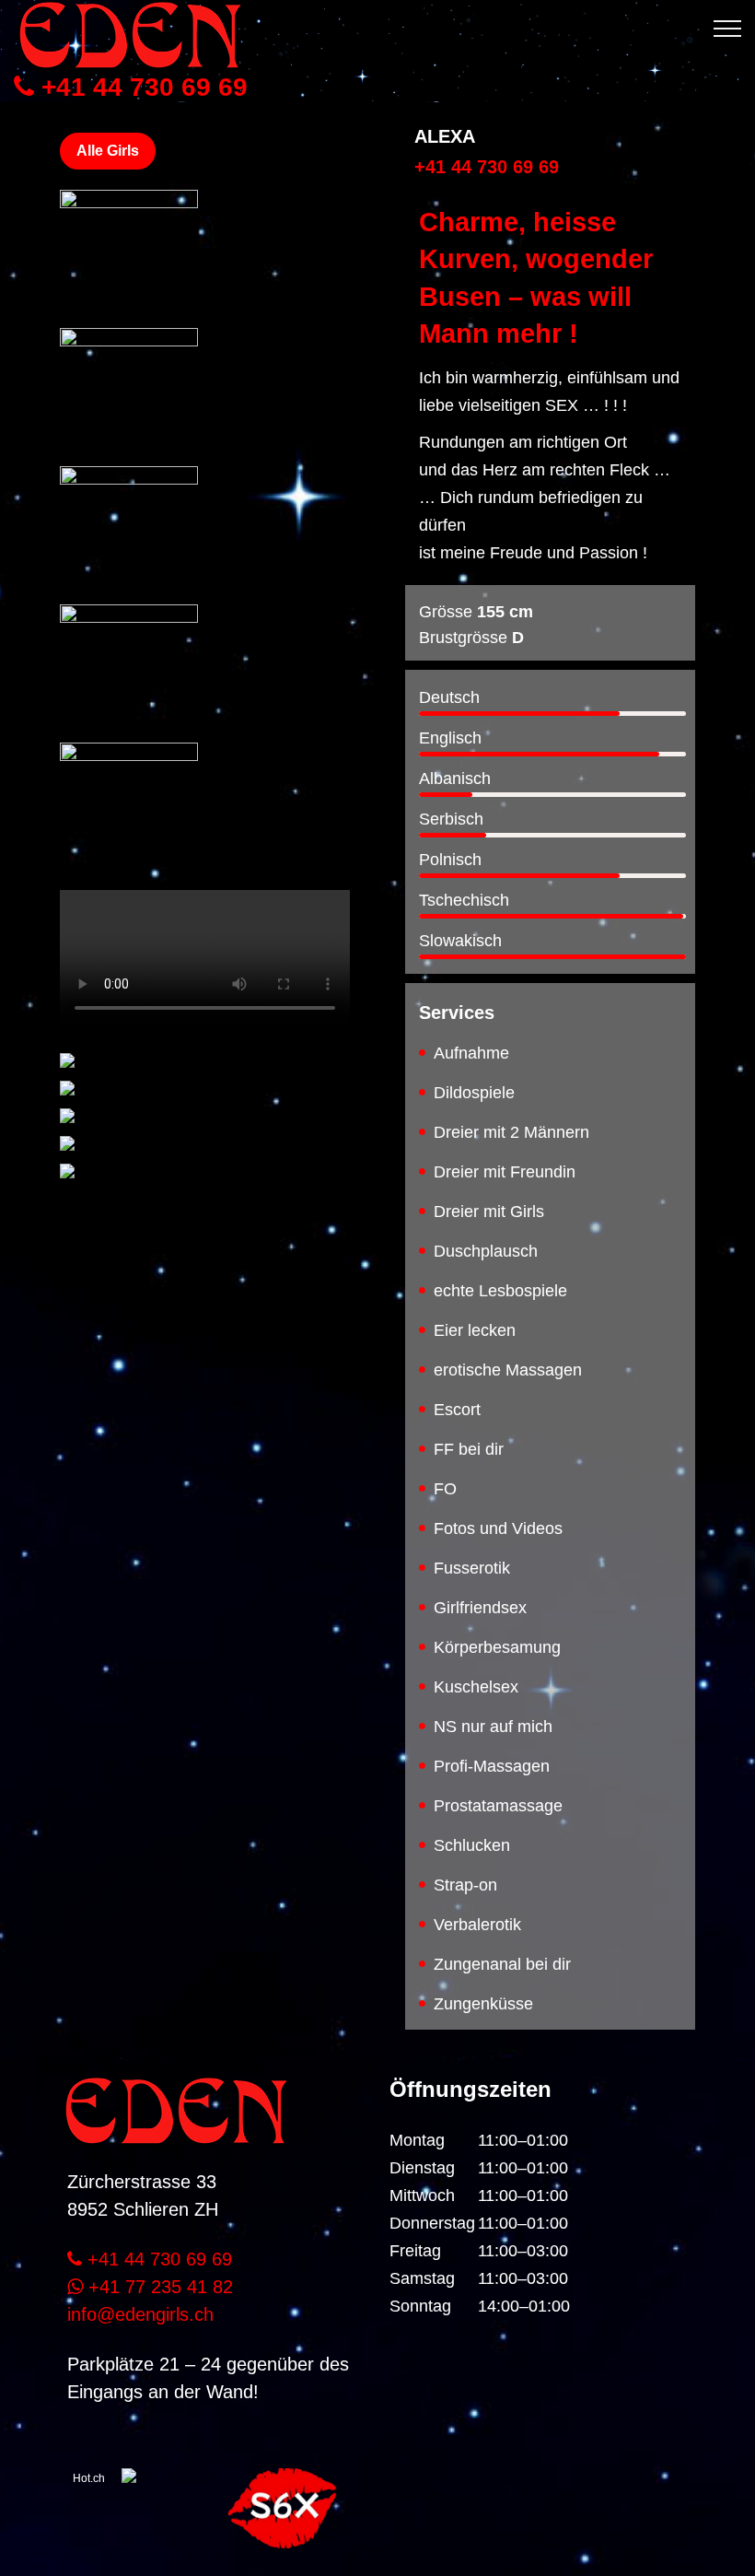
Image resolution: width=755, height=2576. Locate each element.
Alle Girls (108, 151)
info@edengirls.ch (140, 2314)
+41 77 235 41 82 (158, 2287)
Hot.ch (89, 2478)
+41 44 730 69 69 (141, 88)
